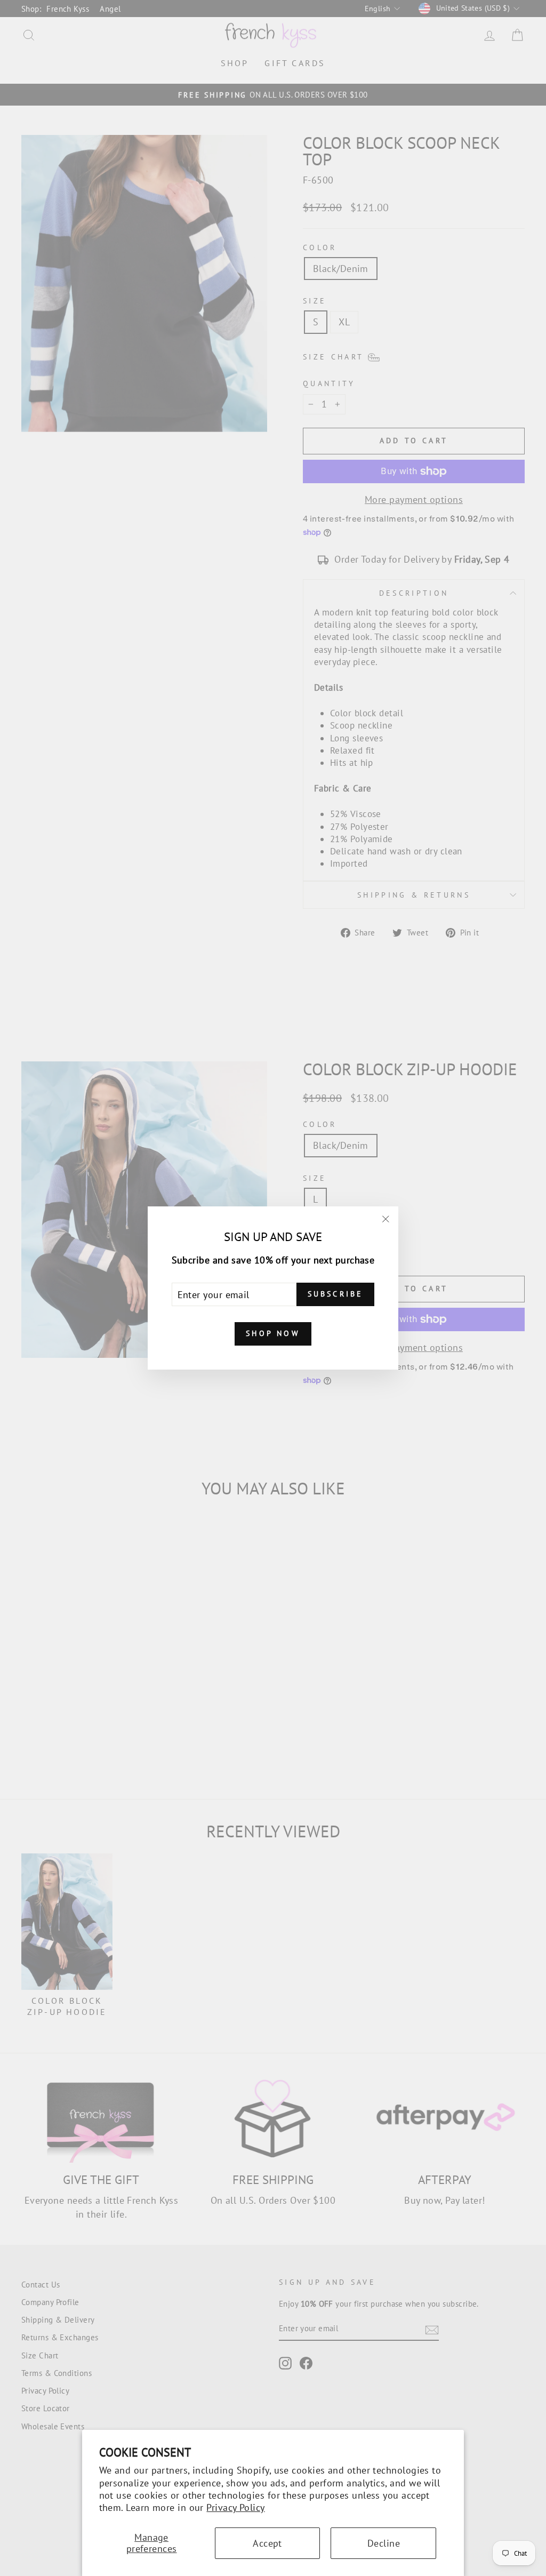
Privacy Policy (235, 2507)
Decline (384, 2543)
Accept (267, 2543)
